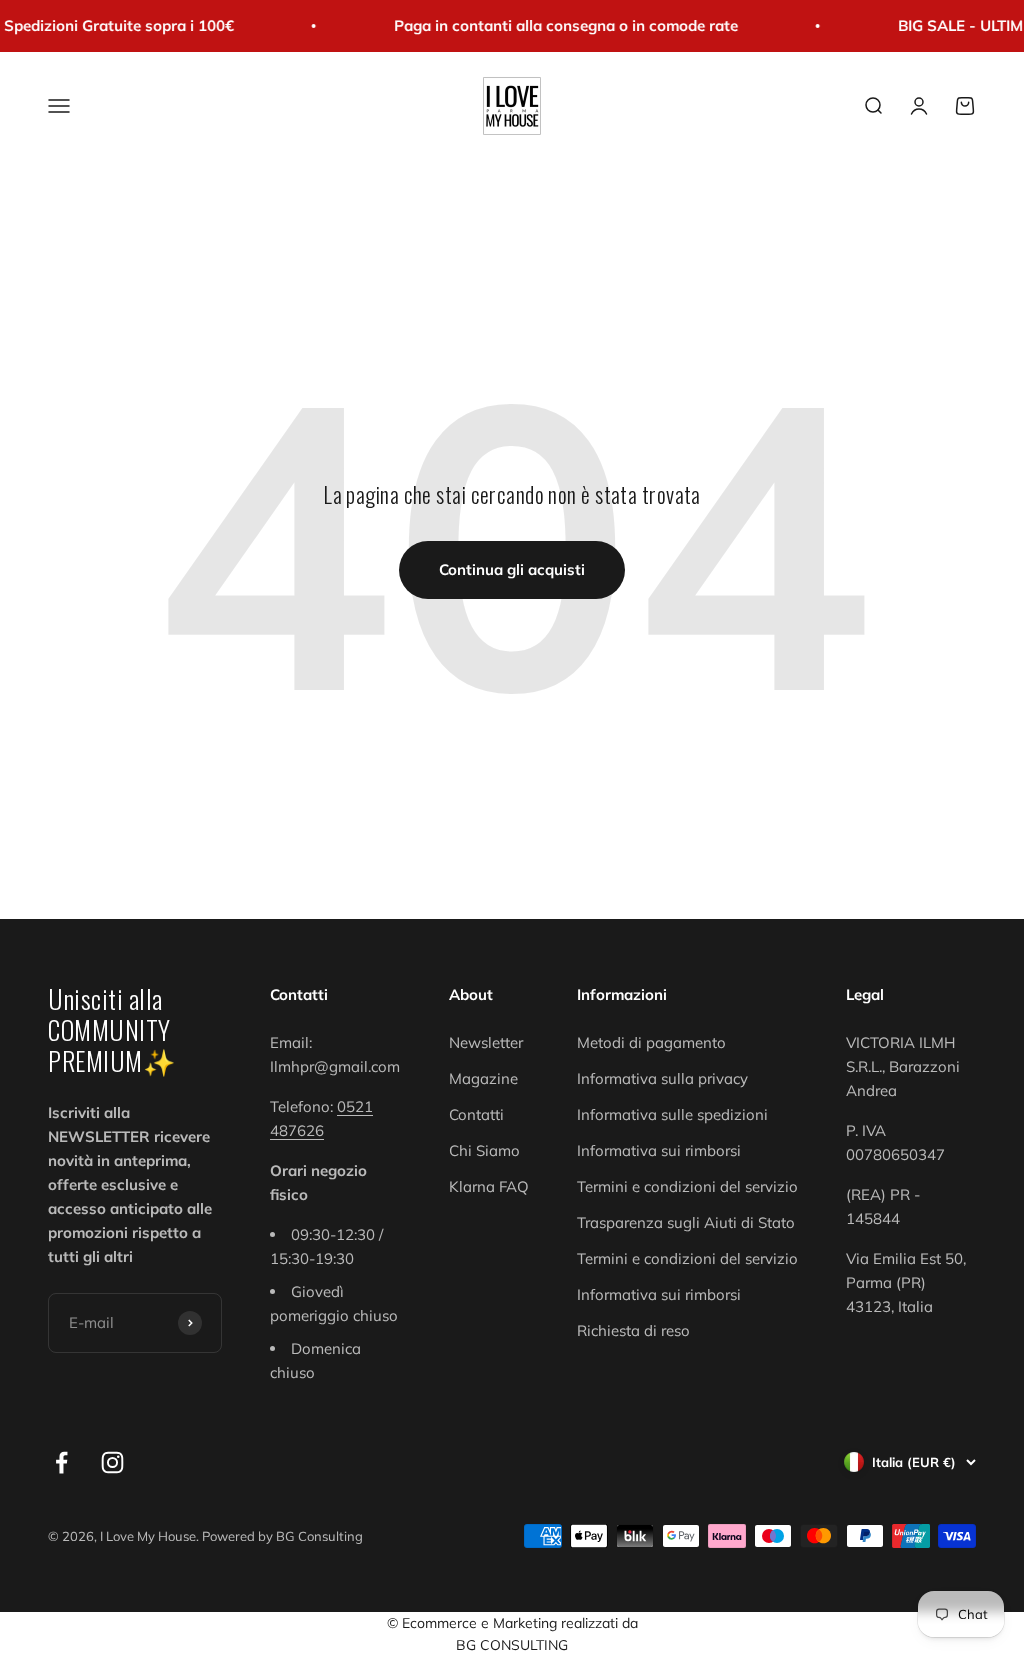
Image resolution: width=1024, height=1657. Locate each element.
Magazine (483, 1078)
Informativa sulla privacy (662, 1078)
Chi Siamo (484, 1150)
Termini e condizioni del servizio (687, 1186)
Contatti (476, 1114)
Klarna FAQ (489, 1186)
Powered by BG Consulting (282, 1536)
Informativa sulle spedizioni (672, 1114)
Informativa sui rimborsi (659, 1150)
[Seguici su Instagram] (112, 1462)
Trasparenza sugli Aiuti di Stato (686, 1222)
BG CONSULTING (512, 1645)
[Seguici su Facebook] (61, 1462)
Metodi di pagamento (651, 1042)
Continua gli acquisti (512, 569)
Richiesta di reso (633, 1330)
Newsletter (486, 1042)
